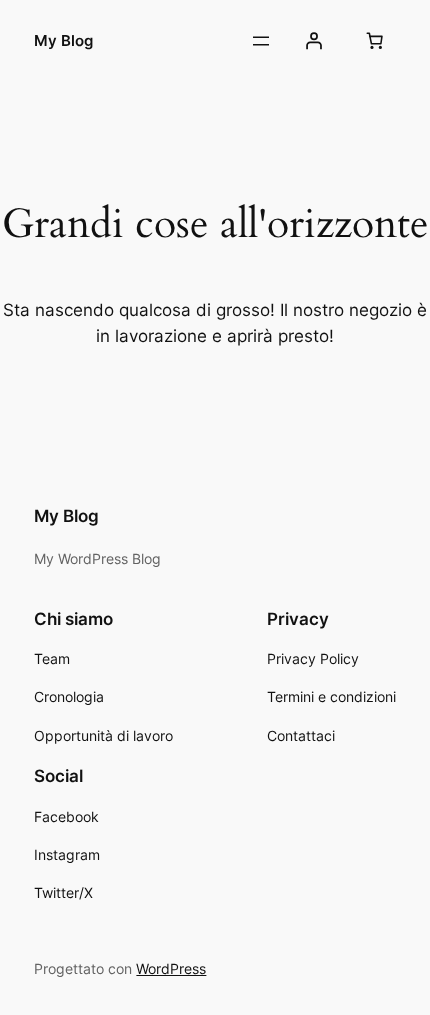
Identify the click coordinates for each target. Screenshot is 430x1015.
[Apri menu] (261, 41)
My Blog (63, 41)
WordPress (171, 968)
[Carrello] (375, 41)
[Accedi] (313, 41)
